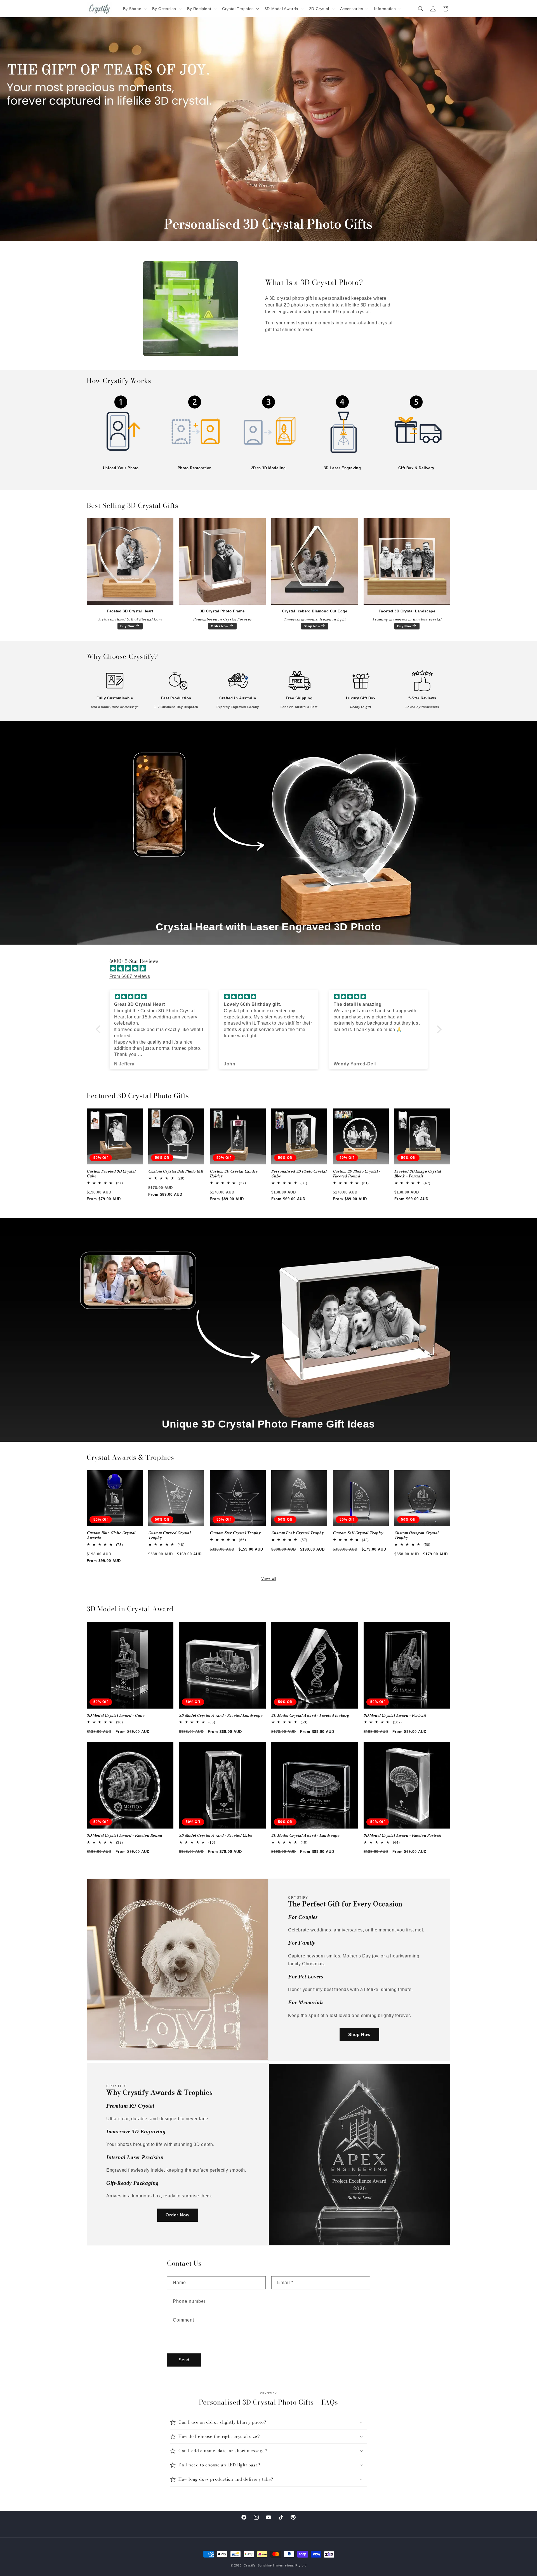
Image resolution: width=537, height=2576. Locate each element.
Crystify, (250, 2565)
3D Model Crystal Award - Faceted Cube (215, 1836)
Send (184, 2360)
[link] (121, 428)
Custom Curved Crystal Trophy (169, 1535)
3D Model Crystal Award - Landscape (305, 1836)
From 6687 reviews (130, 976)
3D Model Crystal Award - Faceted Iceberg (310, 1716)
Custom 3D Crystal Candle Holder (234, 1174)
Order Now (220, 626)
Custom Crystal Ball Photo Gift (176, 1172)
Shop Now (312, 626)
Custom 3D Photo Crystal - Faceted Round (357, 1174)
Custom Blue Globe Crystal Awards (111, 1535)
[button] (134, 9)
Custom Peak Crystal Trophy (298, 1533)
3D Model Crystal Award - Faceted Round (124, 1836)
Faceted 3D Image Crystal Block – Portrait (418, 1174)
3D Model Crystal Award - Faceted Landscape (221, 1716)
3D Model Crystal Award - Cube (116, 1716)
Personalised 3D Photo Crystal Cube (299, 1174)
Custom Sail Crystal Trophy (358, 1533)
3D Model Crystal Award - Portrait (395, 1716)
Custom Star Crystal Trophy (235, 1533)
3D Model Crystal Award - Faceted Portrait (402, 1836)
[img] (271, 969)
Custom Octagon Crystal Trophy (416, 1535)
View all (269, 1578)
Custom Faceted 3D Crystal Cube (111, 1174)
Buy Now (128, 626)
